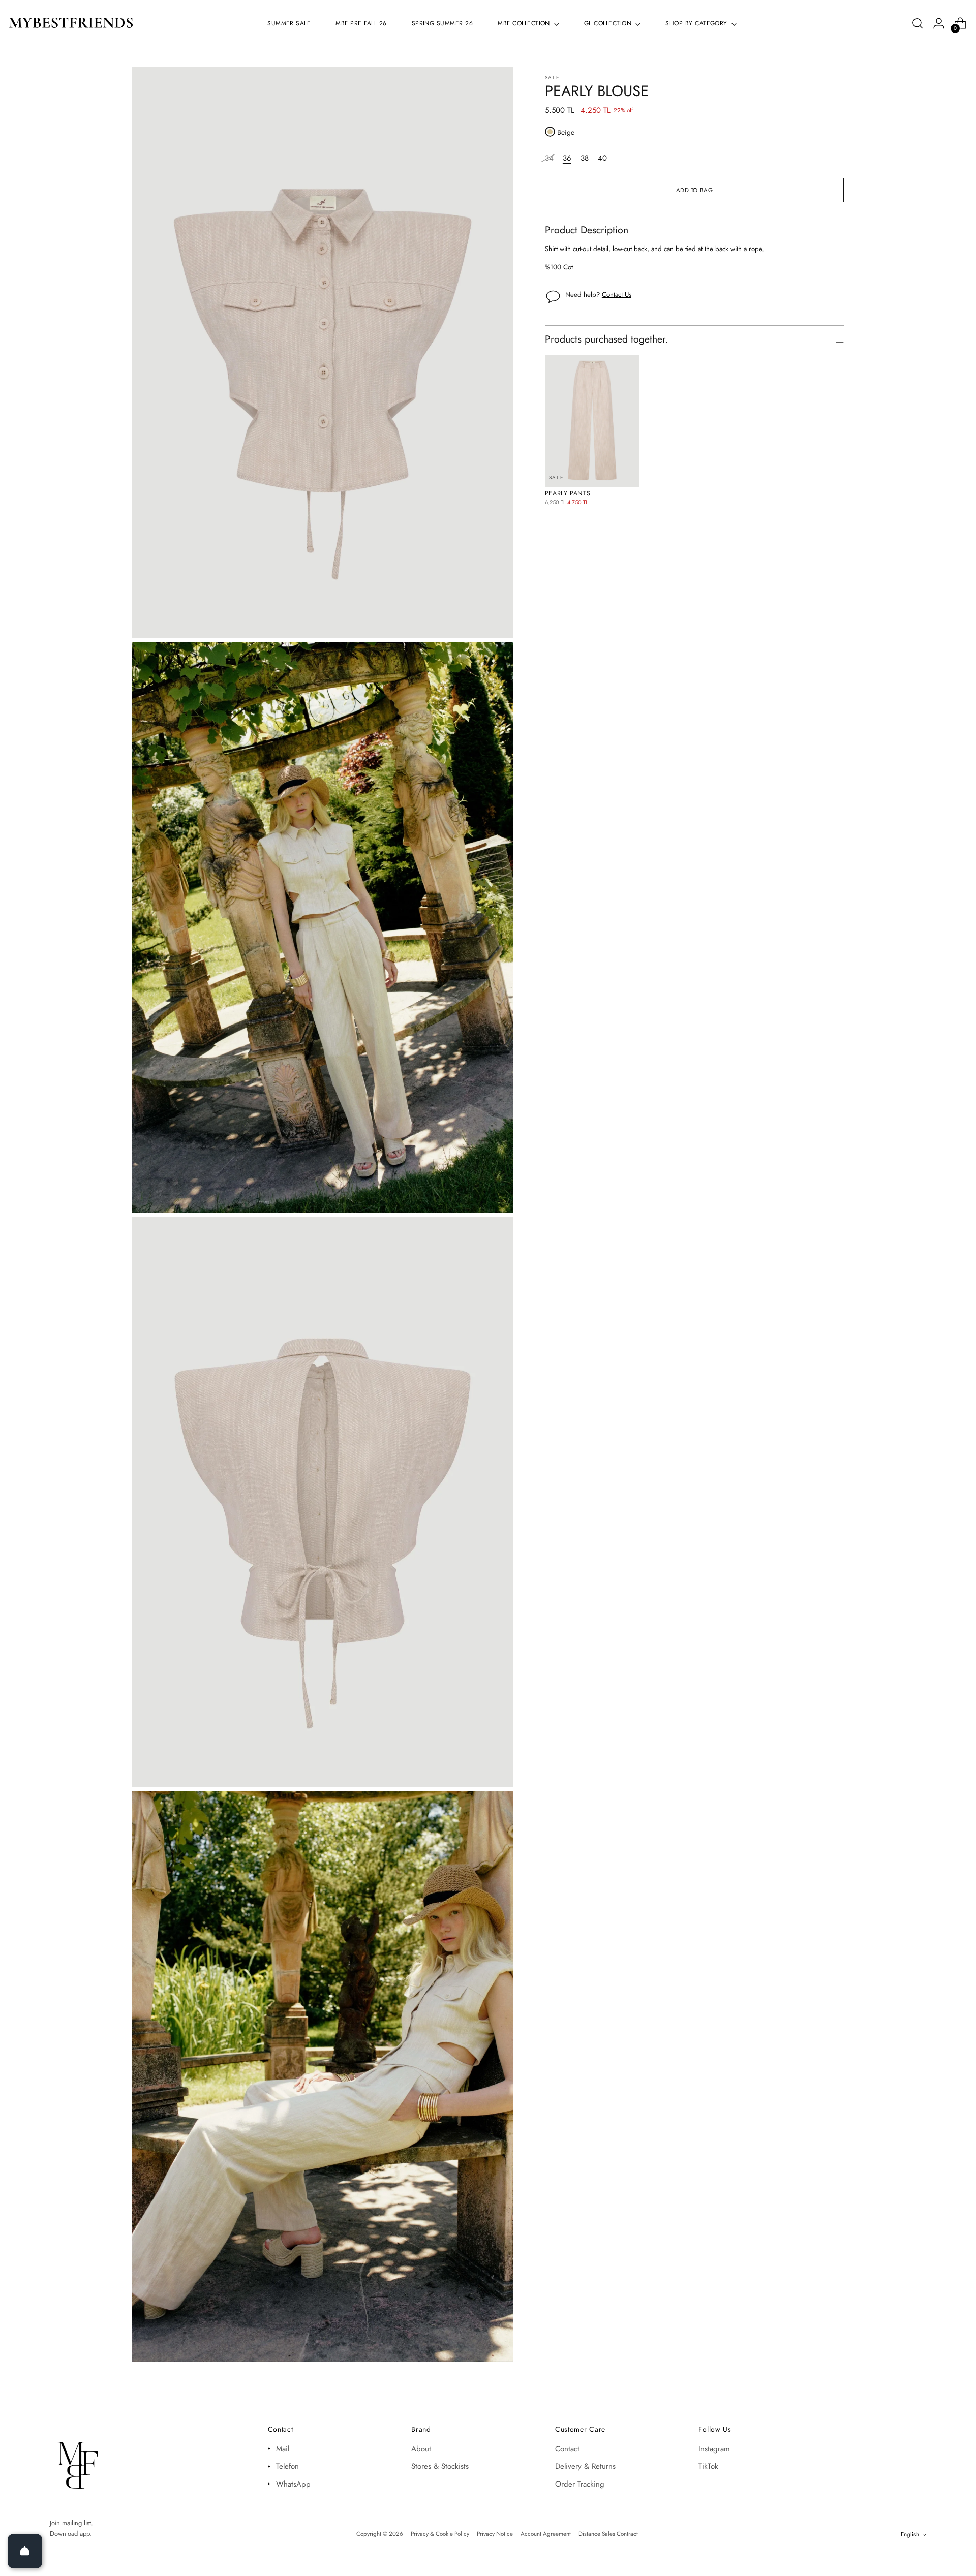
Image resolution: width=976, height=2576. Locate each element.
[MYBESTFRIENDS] (71, 24)
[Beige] (550, 132)
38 (585, 158)
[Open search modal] (918, 23)
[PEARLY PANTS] (592, 421)
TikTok (708, 2466)
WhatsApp (293, 2484)
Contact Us (617, 294)
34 (549, 158)
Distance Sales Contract (608, 2534)
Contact (567, 2449)
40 (602, 158)
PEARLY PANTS (568, 493)
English (910, 2534)
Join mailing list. (71, 2523)
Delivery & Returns (585, 2466)
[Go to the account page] (939, 23)
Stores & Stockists (440, 2466)
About (421, 2449)
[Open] (25, 2551)
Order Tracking (580, 2484)
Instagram (714, 2449)
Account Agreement (546, 2534)
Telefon (287, 2466)
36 (567, 158)
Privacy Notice (495, 2534)
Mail (283, 2449)
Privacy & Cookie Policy (440, 2534)
